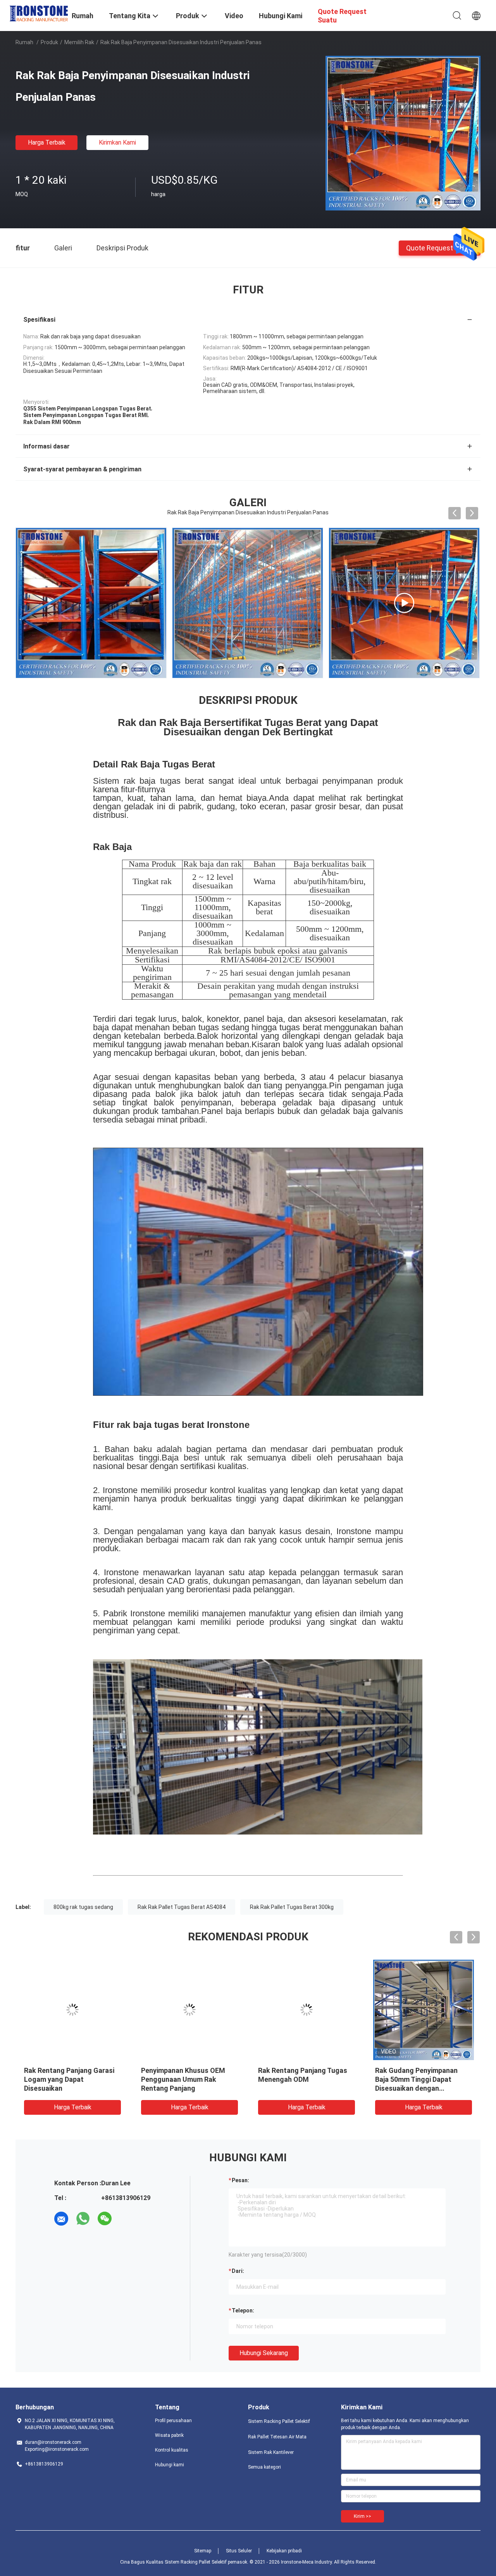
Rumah (24, 42)
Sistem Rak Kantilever (271, 2452)
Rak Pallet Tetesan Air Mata (277, 2437)
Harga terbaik (47, 142)
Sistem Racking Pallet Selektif (279, 2421)
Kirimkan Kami (117, 142)
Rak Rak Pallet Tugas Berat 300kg (292, 1907)
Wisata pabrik (169, 2435)
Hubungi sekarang (264, 2353)
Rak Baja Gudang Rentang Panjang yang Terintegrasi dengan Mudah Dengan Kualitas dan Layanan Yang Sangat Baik (184, 2088)
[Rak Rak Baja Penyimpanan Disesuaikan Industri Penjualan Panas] (403, 133)
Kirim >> (363, 2516)
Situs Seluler (239, 2551)
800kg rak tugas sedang (83, 1907)
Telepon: (243, 2310)
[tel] (126, 2219)
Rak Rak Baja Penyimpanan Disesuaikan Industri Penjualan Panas (66, 2079)
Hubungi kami (170, 2465)
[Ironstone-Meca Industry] (39, 13)
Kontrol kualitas (172, 2450)
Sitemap (203, 2551)
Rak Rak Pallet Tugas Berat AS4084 (182, 1907)
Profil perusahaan (173, 2421)
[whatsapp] (83, 2219)
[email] (61, 2219)
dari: (238, 2271)
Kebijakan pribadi (284, 2551)
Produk (49, 42)
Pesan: (240, 2180)
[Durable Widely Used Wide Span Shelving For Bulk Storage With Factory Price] (248, 603)
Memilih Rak (79, 42)
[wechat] (105, 2219)
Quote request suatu (440, 247)
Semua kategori (264, 2467)
